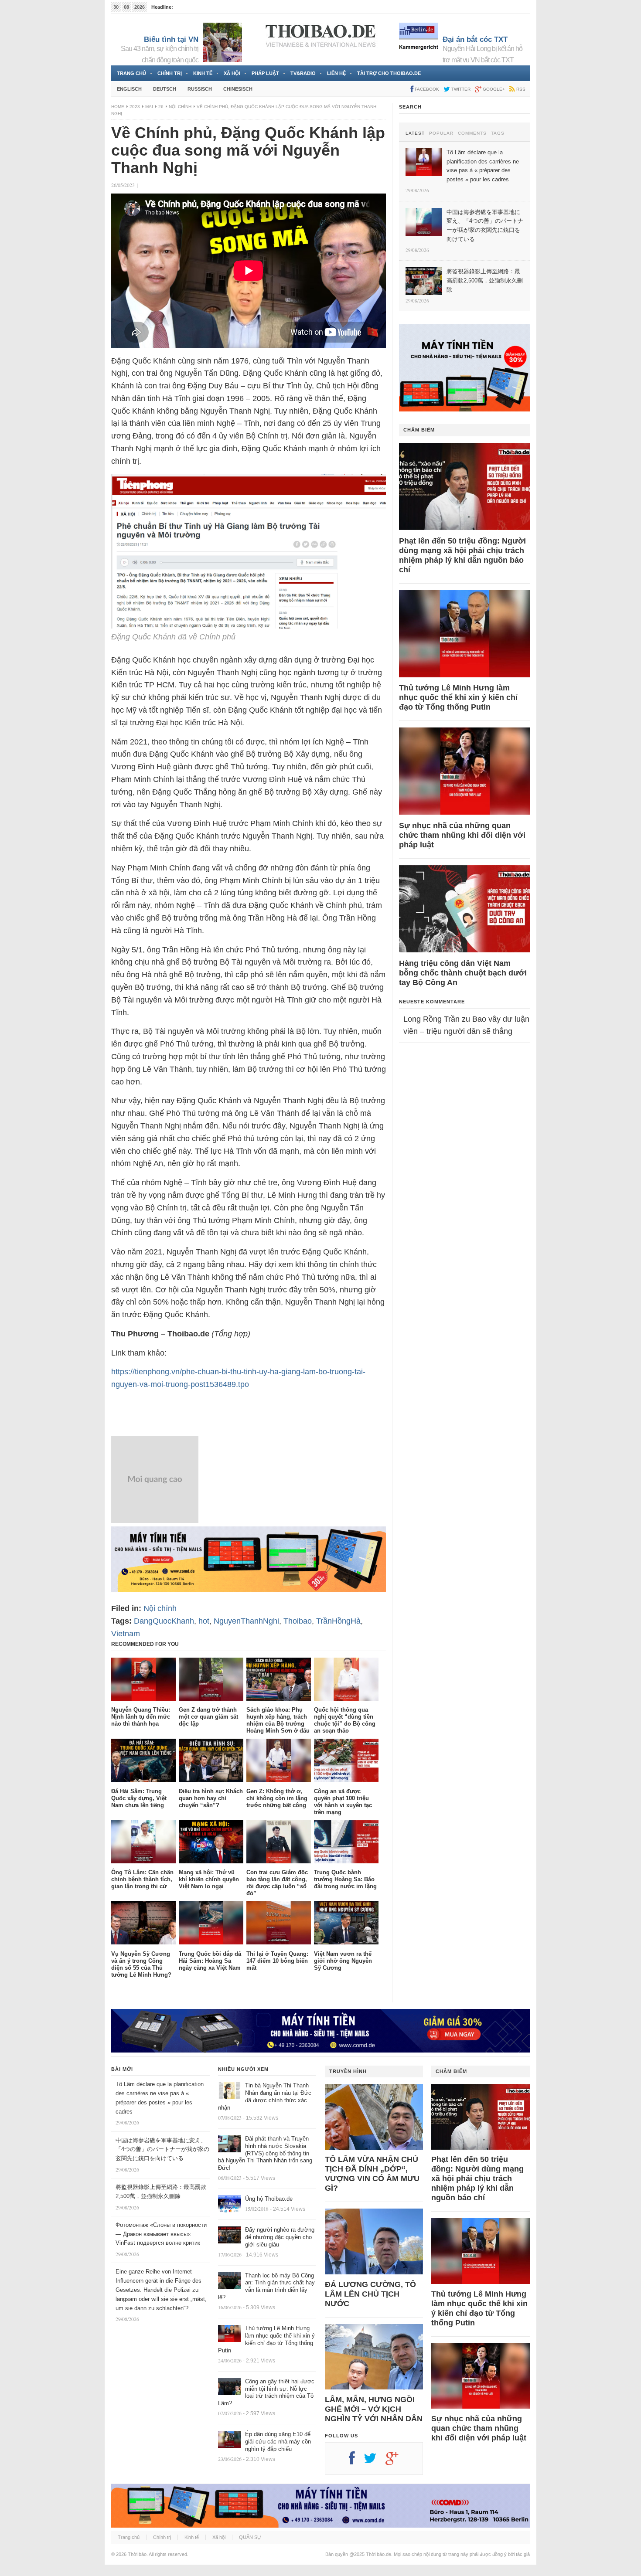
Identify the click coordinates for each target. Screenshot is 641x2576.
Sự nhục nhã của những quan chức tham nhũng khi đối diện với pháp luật (462, 835)
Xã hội (232, 73)
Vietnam (126, 1634)
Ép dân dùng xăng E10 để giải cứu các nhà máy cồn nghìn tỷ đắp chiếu (278, 2442)
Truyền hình (348, 2071)
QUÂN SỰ (250, 2537)
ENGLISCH (129, 89)
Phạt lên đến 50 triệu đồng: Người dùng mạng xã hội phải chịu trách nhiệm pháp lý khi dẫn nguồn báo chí (462, 555)
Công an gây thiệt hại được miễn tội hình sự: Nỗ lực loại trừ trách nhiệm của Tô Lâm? (266, 2392)
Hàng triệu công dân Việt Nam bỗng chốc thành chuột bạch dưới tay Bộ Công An (463, 973)
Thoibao (298, 1621)
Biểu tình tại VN (171, 39)
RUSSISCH (200, 89)
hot (204, 1621)
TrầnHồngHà (338, 1621)
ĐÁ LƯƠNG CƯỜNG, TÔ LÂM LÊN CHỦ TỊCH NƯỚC (370, 2294)
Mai (149, 107)
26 (161, 107)
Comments (472, 133)
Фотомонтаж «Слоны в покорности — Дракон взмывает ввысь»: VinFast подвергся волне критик (161, 2234)
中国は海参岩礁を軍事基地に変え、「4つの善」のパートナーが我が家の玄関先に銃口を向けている (162, 2149)
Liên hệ (336, 73)
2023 (135, 107)
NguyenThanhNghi (246, 1621)
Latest (415, 133)
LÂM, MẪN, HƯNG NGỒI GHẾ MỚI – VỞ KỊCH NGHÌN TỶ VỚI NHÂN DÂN (374, 2409)
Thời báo (137, 2554)
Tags (498, 133)
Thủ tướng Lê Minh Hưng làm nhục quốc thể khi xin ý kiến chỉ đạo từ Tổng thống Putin (458, 697)
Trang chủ (131, 73)
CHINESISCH (238, 89)
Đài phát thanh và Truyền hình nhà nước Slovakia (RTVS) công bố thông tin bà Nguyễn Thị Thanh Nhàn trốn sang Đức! (265, 2153)
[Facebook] (356, 2461)
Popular (441, 133)
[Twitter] (375, 2461)
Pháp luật (265, 73)
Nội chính (180, 107)
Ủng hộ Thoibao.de (269, 2199)
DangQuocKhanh (164, 1621)
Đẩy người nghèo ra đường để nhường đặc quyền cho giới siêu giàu (280, 2237)
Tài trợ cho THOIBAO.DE (389, 73)
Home (118, 107)
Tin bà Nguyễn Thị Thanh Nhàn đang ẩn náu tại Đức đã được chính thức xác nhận (265, 2097)
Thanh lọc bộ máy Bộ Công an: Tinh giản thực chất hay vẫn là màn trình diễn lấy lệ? (266, 2287)
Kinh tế (203, 73)
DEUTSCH (165, 89)
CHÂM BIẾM (419, 430)
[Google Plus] (396, 2461)
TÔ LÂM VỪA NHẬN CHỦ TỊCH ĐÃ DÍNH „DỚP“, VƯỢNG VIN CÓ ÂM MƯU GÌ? (372, 2174)
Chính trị (170, 73)
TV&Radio (303, 73)
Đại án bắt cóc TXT (475, 39)
